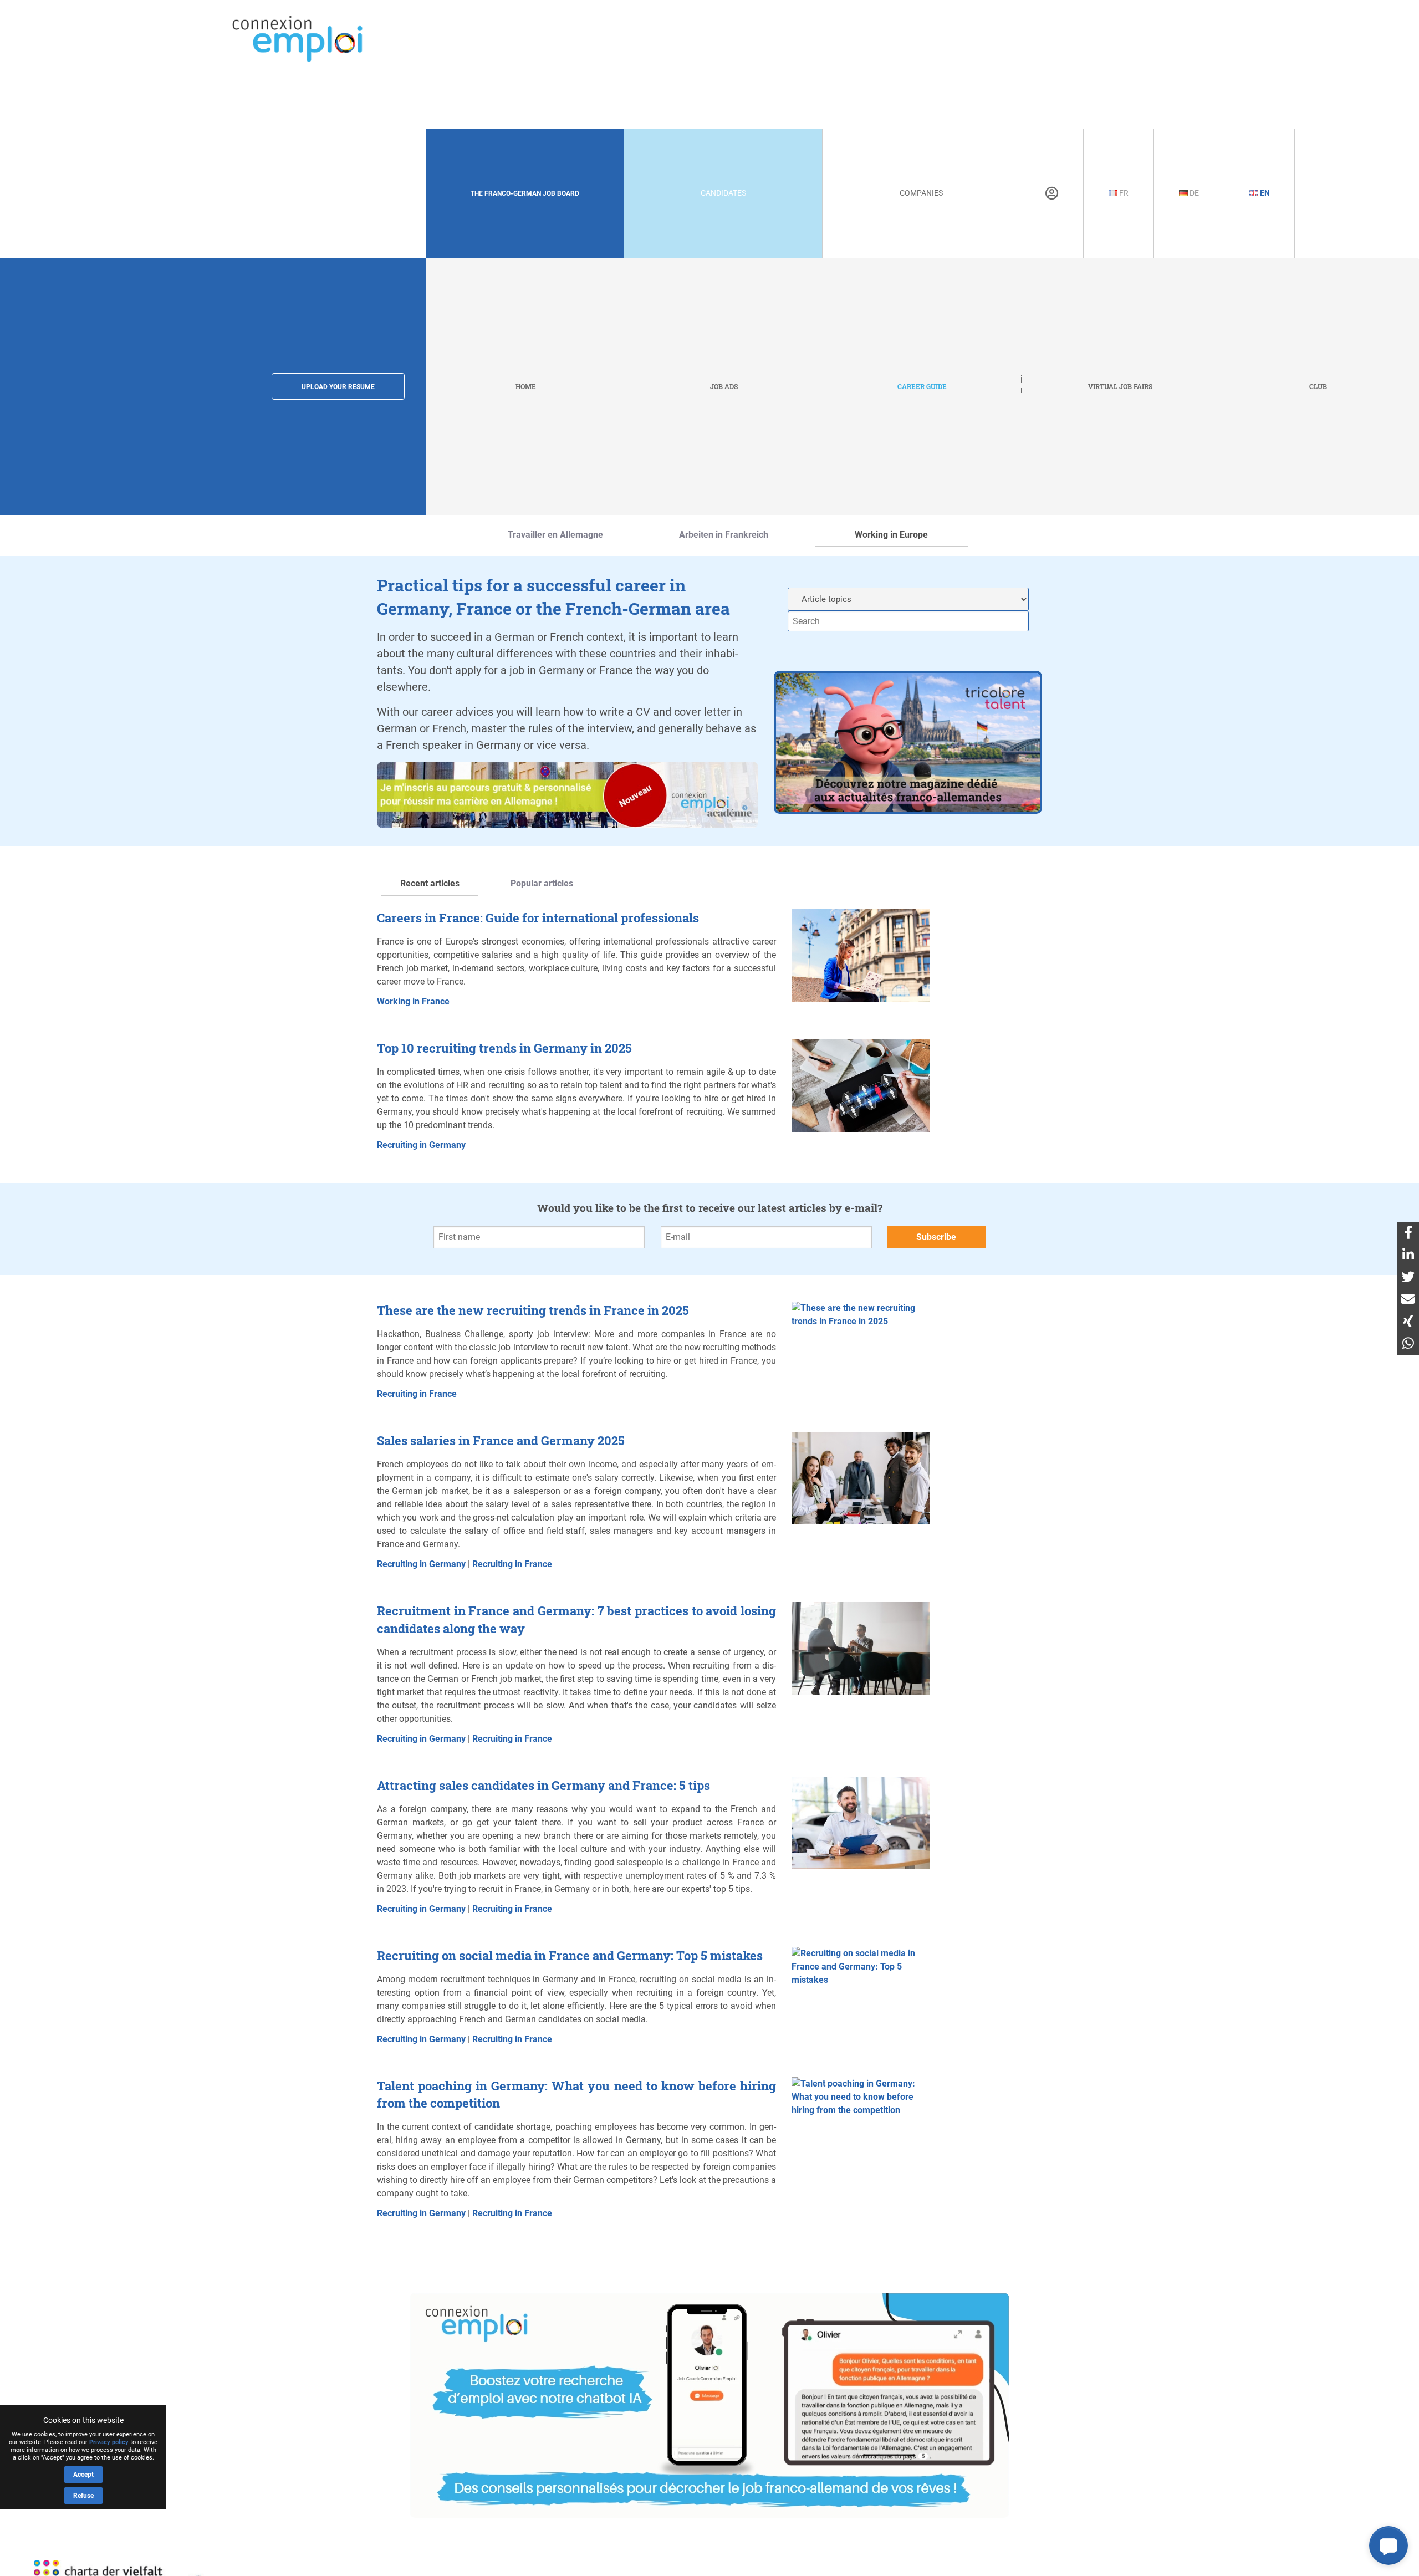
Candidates (723, 193)
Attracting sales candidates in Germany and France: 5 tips (543, 1785)
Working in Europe (891, 535)
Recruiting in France (417, 1394)
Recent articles (430, 883)
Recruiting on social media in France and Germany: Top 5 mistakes (570, 1955)
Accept (83, 2475)
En (1264, 193)
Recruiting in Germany (421, 1145)
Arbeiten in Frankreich (724, 535)
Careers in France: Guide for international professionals (538, 918)
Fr (1123, 193)
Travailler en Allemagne (555, 535)
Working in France (413, 1001)
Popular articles (542, 883)
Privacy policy (109, 2442)
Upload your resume (338, 387)
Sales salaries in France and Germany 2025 (501, 1440)
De (1193, 193)
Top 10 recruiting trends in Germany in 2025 (504, 1048)
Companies (921, 193)
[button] (1389, 2546)
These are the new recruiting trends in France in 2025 (533, 1310)
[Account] (1052, 193)
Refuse (83, 2496)
